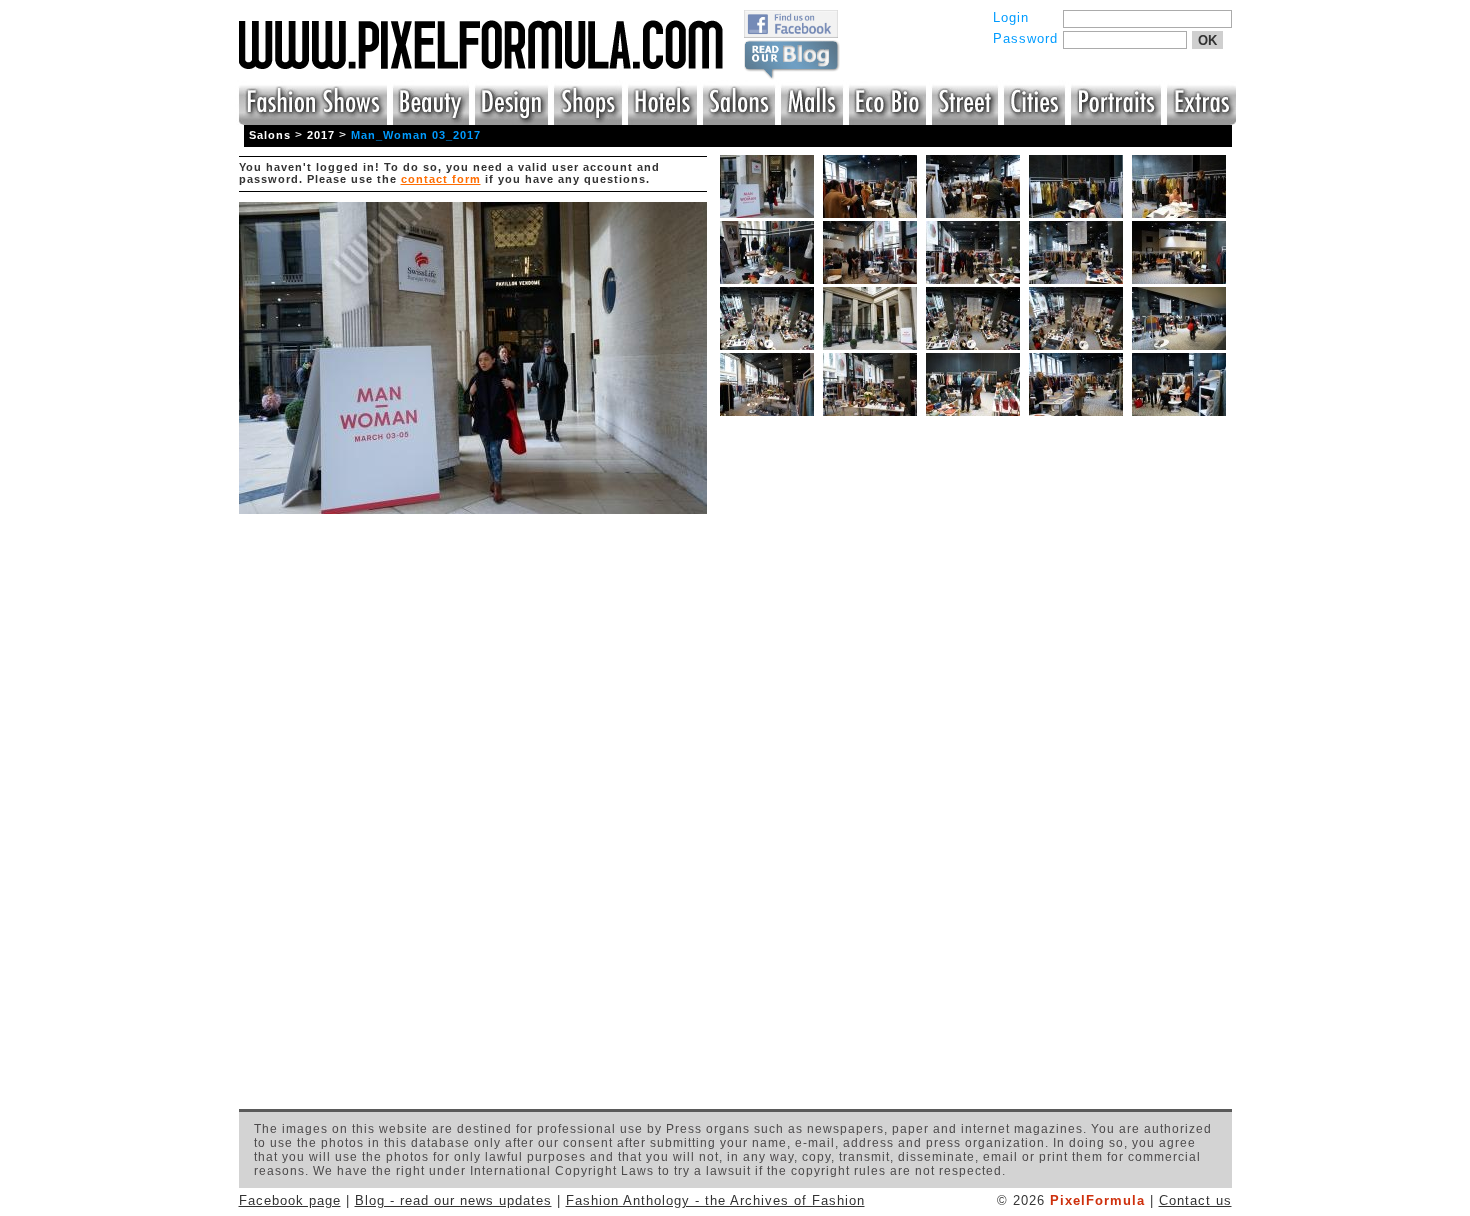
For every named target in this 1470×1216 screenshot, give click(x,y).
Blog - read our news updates (453, 1200)
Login (1011, 17)
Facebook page (290, 1200)
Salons (270, 135)
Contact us (1195, 1200)
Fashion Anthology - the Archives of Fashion (715, 1200)
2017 (321, 135)
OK (1207, 40)
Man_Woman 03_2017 (416, 135)
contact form (441, 179)
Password (1025, 38)
